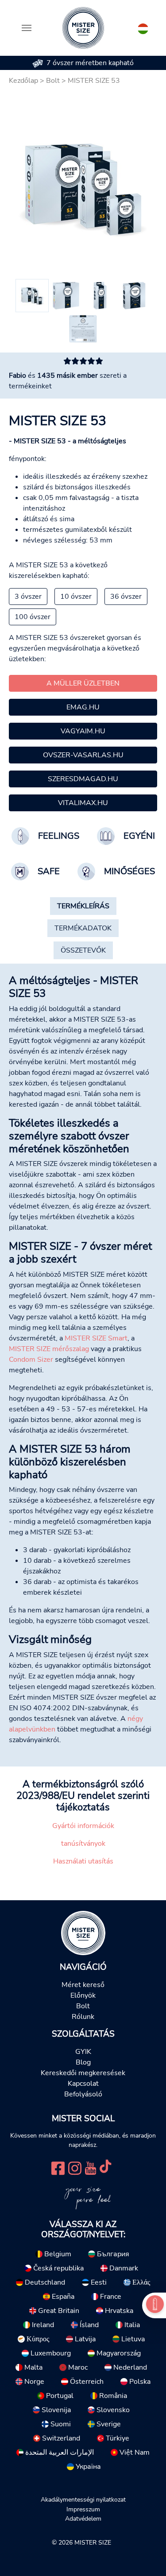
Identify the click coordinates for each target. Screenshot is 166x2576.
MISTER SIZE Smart (96, 1338)
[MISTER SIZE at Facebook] (58, 2167)
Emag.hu (83, 707)
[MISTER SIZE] (83, 1933)
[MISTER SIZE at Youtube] (91, 2167)
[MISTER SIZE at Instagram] (75, 2167)
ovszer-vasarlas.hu (83, 755)
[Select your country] (143, 27)
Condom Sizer (31, 1360)
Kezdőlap (23, 81)
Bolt (53, 81)
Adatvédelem (83, 2518)
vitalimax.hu (83, 803)
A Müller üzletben (83, 683)
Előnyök (83, 1995)
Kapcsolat (83, 2084)
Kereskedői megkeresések (83, 2073)
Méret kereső (83, 1985)
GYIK (83, 2052)
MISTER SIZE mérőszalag (49, 1349)
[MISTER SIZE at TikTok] (105, 2167)
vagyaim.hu (83, 731)
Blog (83, 2062)
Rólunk (83, 2017)
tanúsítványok (83, 1844)
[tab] (83, 906)
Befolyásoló (83, 2094)
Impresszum (83, 2509)
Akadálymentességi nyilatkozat (83, 2499)
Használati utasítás (83, 1861)
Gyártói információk (83, 1826)
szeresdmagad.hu (83, 779)
